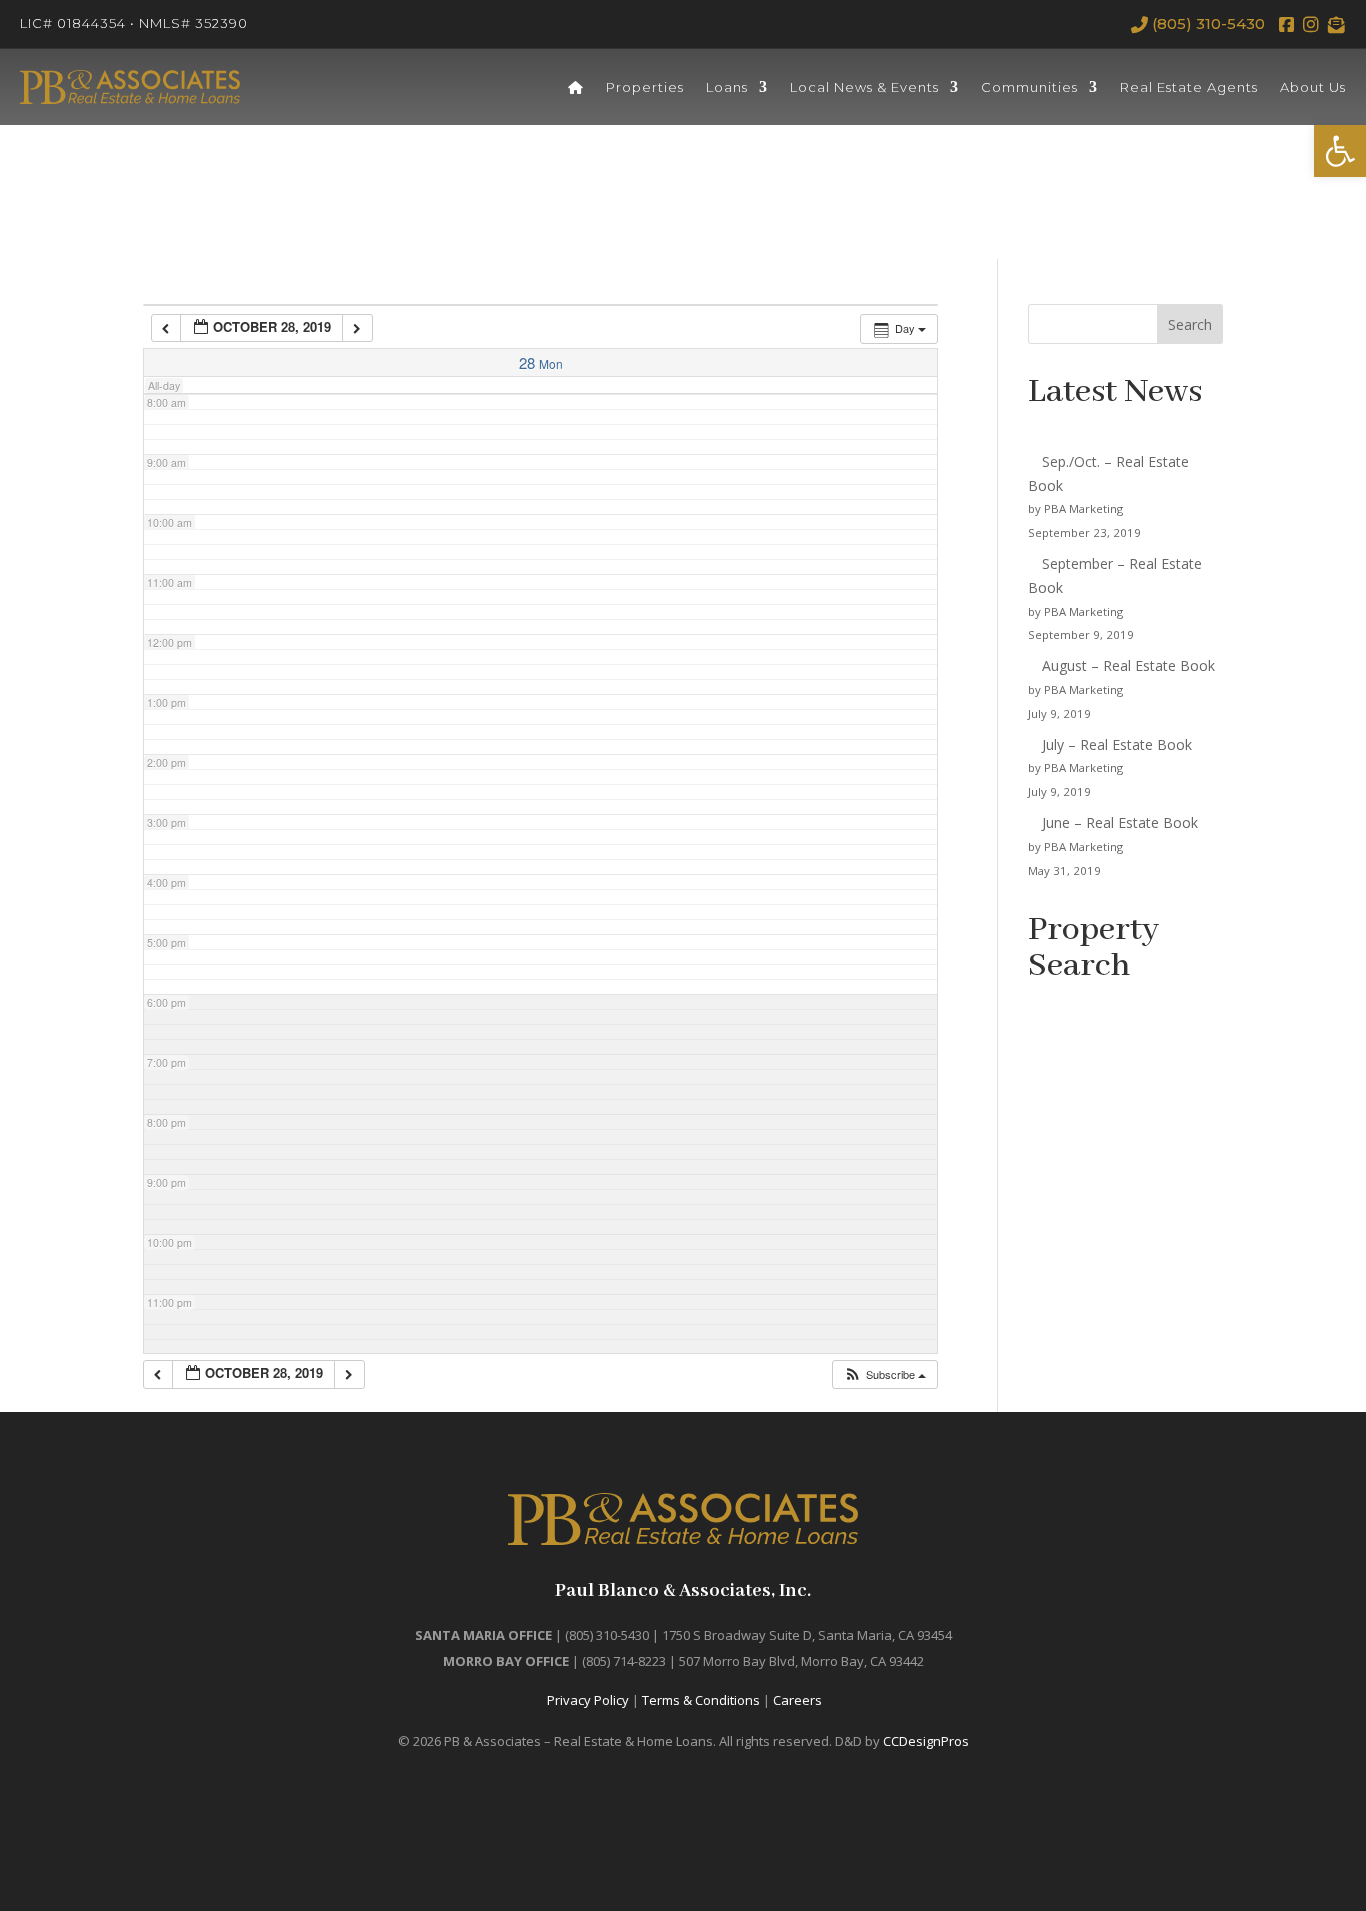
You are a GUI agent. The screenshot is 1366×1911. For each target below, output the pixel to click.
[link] (1340, 151)
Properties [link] (645, 87)
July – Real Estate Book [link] (1117, 744)
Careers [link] (797, 1700)
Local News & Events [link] (864, 87)
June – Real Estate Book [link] (1120, 822)
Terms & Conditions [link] (701, 1700)
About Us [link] (1313, 87)
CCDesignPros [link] (926, 1741)
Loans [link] (727, 87)
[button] (884, 1374)
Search (1190, 324)
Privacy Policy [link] (588, 1700)
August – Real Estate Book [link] (1128, 665)
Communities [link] (1029, 87)
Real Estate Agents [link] (1189, 87)
